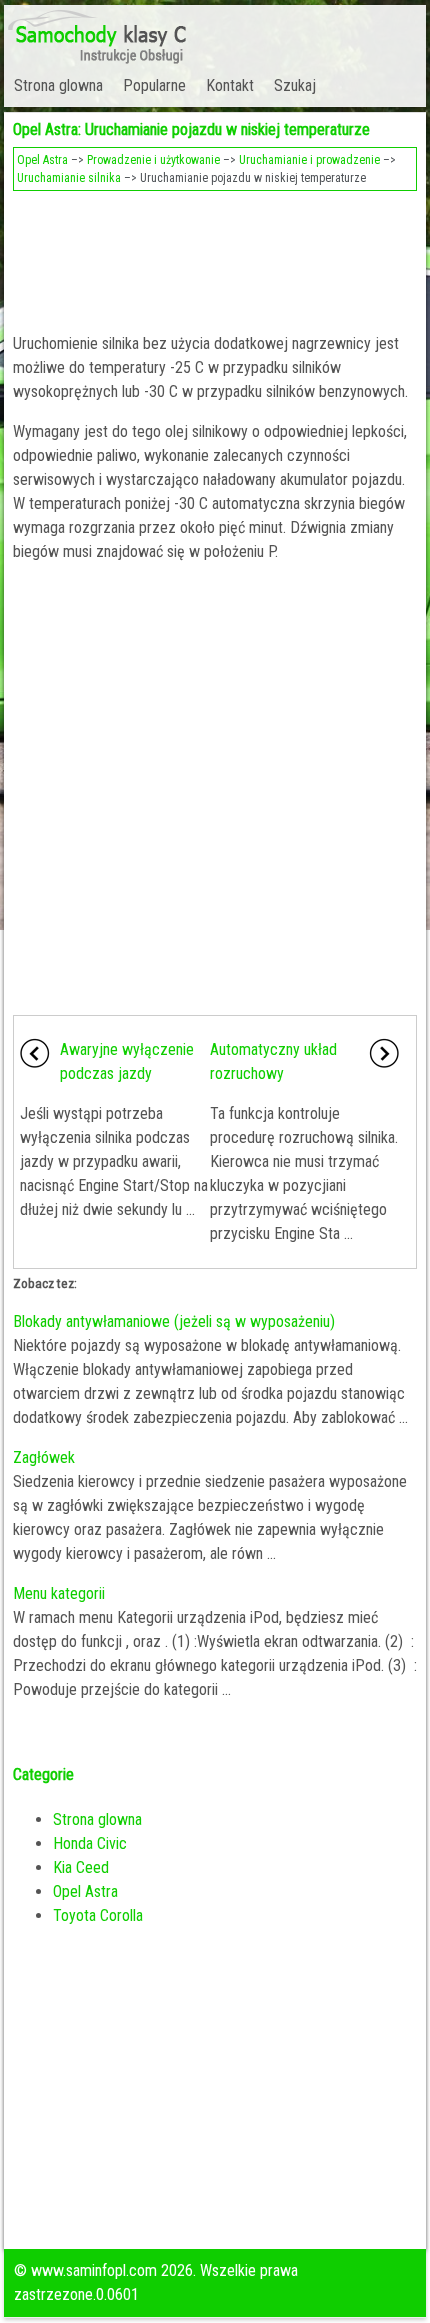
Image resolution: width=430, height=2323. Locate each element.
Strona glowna (58, 85)
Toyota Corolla (98, 1915)
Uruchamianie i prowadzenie (309, 160)
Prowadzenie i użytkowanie (153, 160)
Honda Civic (90, 1843)
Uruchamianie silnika (69, 178)
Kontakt (230, 85)
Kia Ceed (81, 1867)
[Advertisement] (215, 256)
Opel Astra (42, 160)
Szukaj (295, 85)
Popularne (154, 85)
